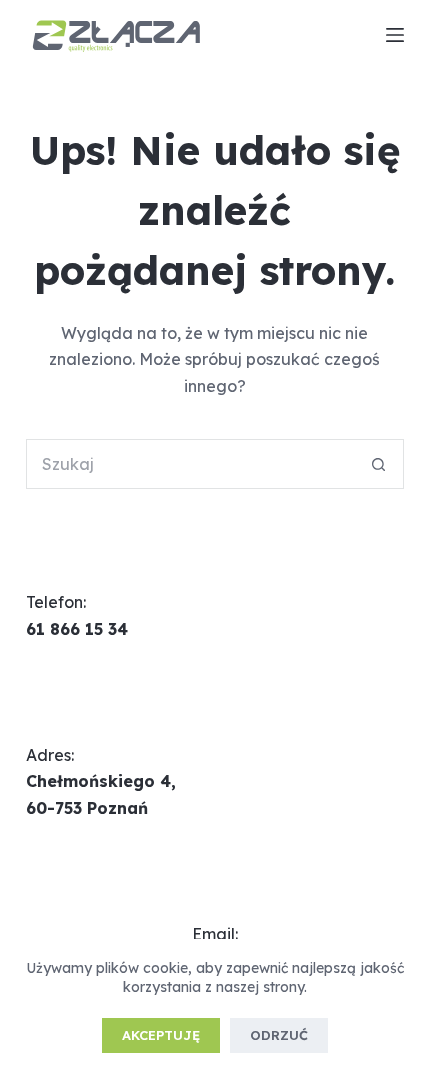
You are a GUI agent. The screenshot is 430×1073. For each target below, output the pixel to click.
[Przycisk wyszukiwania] (379, 464)
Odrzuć (279, 1035)
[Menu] (395, 35)
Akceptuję (161, 1035)
